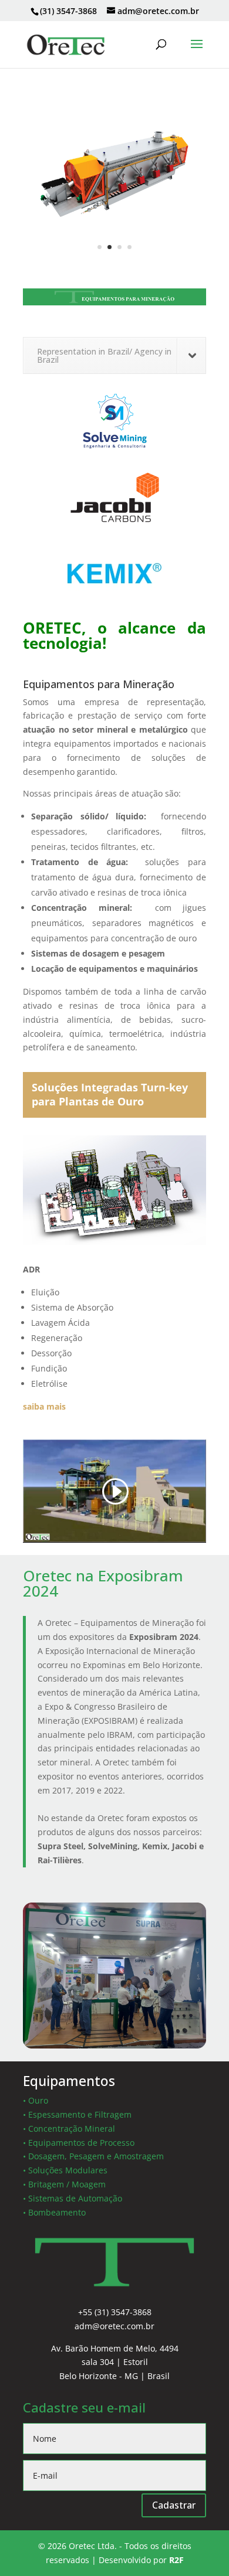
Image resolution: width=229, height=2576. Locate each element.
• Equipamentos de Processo (79, 2143)
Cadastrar (174, 2505)
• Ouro (36, 2100)
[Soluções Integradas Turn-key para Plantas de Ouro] (114, 1242)
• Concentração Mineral (69, 2128)
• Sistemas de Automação (73, 2198)
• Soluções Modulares (65, 2170)
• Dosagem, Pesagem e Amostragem (93, 2156)
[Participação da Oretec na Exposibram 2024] (114, 2045)
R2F (176, 2560)
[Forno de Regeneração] (114, 259)
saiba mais (44, 1406)
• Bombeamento (54, 2212)
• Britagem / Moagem (64, 2184)
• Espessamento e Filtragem (77, 2114)
